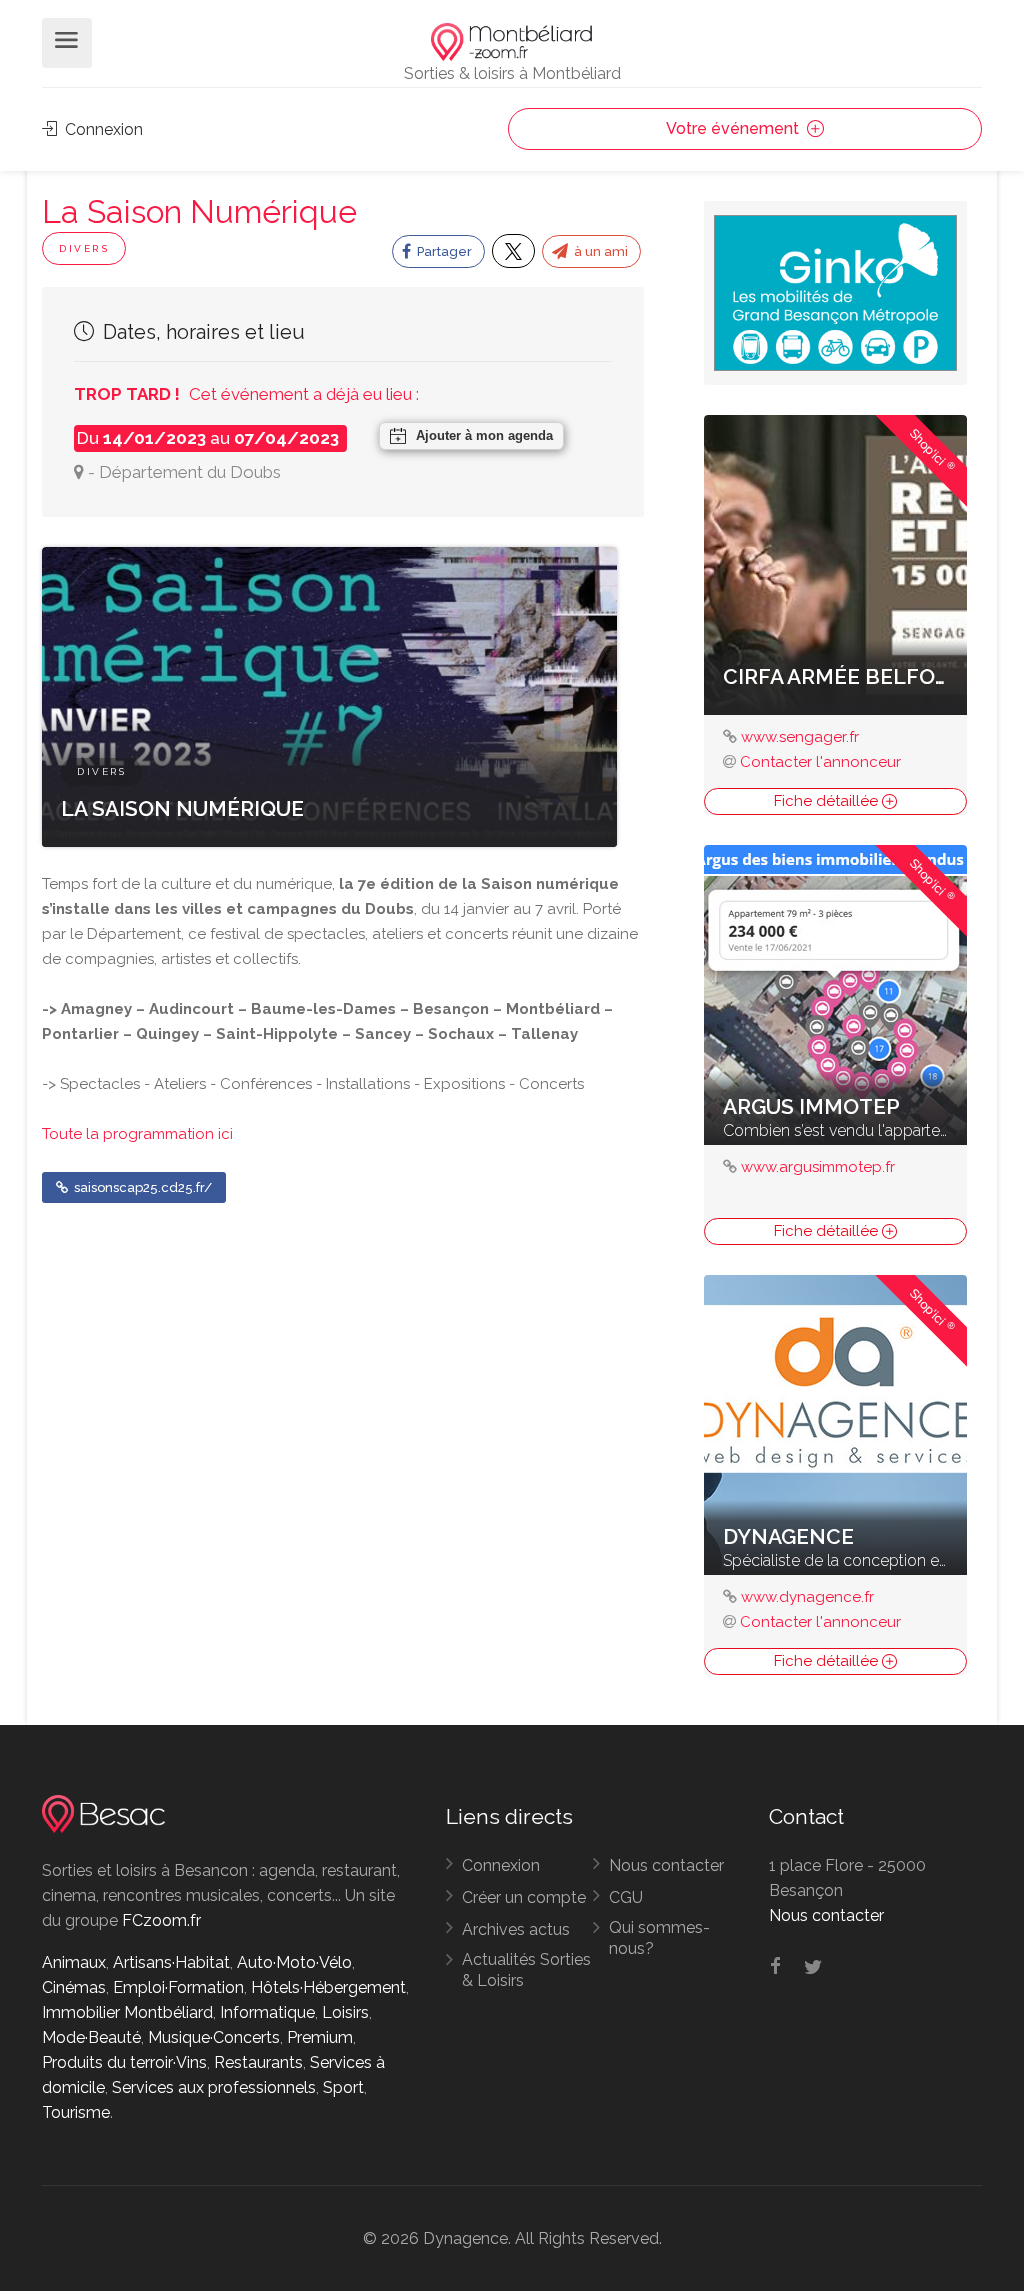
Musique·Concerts (214, 2037)
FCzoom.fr (161, 1920)
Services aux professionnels (214, 2087)
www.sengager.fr (800, 737)
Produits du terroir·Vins (124, 2062)
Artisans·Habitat (171, 1962)
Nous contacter (666, 1865)
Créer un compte (524, 1897)
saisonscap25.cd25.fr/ (141, 1187)
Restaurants (258, 2062)
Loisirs (345, 2012)
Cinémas (74, 1987)
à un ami (599, 251)
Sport (343, 2087)
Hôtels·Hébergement (328, 1987)
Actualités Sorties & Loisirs (526, 1970)
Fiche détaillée (828, 801)
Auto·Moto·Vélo (294, 1962)
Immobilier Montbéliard (127, 2012)
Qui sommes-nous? (659, 1938)
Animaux (74, 1962)
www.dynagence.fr (807, 1597)
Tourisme (76, 2112)
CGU (626, 1897)
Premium (320, 2037)
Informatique (267, 2012)
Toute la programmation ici (137, 1134)
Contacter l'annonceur (820, 762)
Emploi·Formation (178, 1987)
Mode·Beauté (91, 2037)
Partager (443, 251)
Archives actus (516, 1929)
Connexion (102, 129)
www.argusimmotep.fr (818, 1167)
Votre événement (734, 128)
